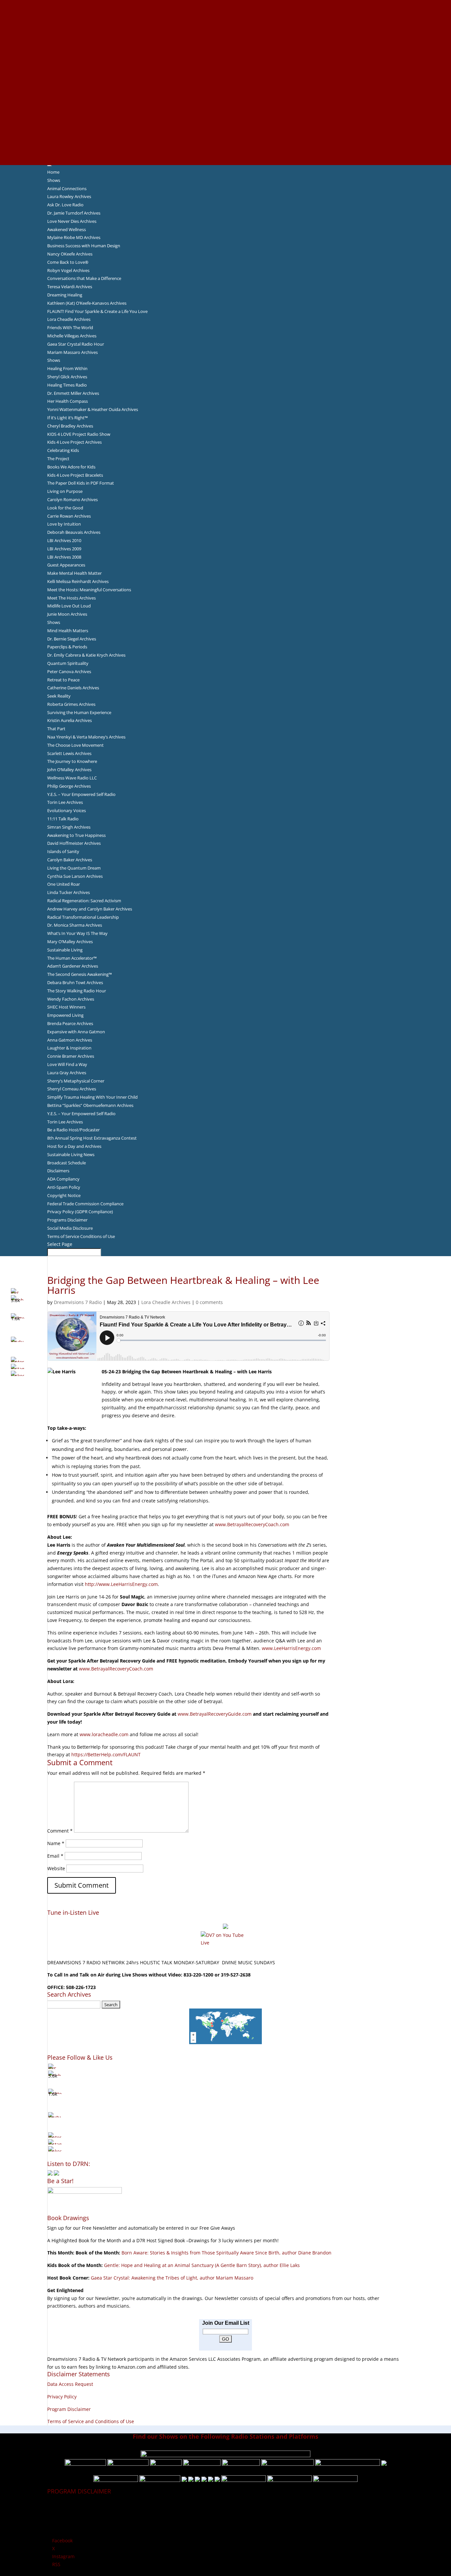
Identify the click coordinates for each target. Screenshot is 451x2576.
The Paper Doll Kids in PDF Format (81, 483)
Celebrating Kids (63, 450)
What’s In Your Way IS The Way (77, 933)
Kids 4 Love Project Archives (74, 442)
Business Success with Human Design (84, 246)
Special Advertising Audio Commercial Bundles (225, 19)
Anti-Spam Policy (64, 1187)
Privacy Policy (62, 2397)
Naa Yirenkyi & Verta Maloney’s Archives (86, 737)
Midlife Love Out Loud (69, 606)
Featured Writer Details (226, 66)
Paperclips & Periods (67, 647)
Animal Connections (67, 189)
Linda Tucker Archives (69, 892)
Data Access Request (70, 2384)
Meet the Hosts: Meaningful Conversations (89, 590)
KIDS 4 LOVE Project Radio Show (79, 434)
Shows (54, 180)
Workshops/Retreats (226, 145)
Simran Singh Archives (69, 827)
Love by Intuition (64, 524)
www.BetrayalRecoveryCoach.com (252, 1524)
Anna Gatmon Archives (70, 1040)
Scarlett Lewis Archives (69, 753)
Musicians (226, 114)
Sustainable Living (65, 950)
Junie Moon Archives (67, 614)
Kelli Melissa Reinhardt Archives (78, 581)
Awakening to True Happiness (76, 835)
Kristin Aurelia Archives (69, 720)
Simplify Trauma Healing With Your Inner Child (92, 1097)
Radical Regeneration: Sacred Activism (84, 901)
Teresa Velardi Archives (70, 287)
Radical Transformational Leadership (83, 917)
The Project (58, 459)
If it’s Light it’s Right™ (68, 418)
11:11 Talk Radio (63, 819)
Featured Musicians (225, 121)
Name (56, 1843)
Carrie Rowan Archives (69, 516)
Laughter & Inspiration (69, 1048)
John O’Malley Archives (69, 770)
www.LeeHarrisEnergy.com (291, 1648)
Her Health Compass (68, 401)
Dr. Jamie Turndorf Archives (74, 213)
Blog (225, 82)
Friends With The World (70, 327)
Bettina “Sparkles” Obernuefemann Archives (90, 1105)
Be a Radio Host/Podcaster (73, 1130)
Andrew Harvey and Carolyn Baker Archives (90, 909)
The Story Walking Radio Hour (77, 991)
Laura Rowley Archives (69, 196)
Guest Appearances (66, 565)
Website (56, 1868)
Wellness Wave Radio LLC (72, 778)
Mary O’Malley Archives (70, 942)
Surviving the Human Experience (79, 712)
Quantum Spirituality (68, 663)
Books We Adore (225, 35)
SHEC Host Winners (66, 1007)
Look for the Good (65, 508)
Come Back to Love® (68, 262)
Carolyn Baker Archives (70, 860)
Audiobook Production (225, 43)
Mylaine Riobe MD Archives (74, 237)
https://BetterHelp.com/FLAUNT (107, 1754)
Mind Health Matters (68, 631)
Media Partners (226, 106)
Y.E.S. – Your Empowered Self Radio (81, 794)
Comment (60, 1831)
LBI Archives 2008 (64, 557)
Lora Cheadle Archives (69, 319)
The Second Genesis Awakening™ (80, 974)
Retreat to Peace (63, 680)
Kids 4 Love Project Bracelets (75, 475)
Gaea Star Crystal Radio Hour (76, 344)
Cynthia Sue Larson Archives (75, 876)
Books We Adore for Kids (225, 74)
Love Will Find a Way (67, 1064)
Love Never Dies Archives (72, 221)
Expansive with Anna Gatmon (76, 1032)
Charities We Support (225, 98)
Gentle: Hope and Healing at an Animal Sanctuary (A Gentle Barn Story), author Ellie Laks (202, 2265)
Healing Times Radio (67, 385)
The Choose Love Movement (75, 745)
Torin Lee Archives (65, 802)
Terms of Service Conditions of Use (81, 1236)
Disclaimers (58, 1171)
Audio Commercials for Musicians (226, 137)
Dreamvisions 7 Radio (78, 1302)
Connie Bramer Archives (71, 1056)
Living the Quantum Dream (74, 868)
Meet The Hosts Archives (71, 598)
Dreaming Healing (65, 295)
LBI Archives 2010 (64, 540)
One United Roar (64, 884)
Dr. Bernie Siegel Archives (72, 639)
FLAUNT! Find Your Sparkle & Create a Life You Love (97, 311)
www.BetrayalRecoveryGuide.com (215, 1714)
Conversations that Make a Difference (84, 278)
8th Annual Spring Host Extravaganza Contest (92, 1138)
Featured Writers (225, 59)
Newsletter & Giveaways (226, 27)
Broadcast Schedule (67, 1163)
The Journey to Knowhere (72, 761)
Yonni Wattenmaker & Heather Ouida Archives (93, 409)
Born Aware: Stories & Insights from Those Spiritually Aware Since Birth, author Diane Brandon (226, 2253)
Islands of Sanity (63, 851)
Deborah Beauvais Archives (74, 532)
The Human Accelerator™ (72, 958)
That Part (56, 729)
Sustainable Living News (71, 1154)
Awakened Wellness (67, 229)
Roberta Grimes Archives (71, 704)
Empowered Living (65, 1015)
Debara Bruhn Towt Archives (75, 982)
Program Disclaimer (69, 2409)
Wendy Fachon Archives (71, 999)
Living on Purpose (65, 491)
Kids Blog (225, 90)
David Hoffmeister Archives (74, 843)
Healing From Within (67, 368)
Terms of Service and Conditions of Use (91, 2421)
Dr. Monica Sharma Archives (75, 925)
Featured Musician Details (226, 129)
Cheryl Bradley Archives (70, 426)
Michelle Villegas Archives (72, 336)
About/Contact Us (226, 4)
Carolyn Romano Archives (72, 499)
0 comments (209, 1302)
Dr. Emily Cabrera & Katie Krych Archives (86, 655)
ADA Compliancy (63, 1179)
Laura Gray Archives (67, 1073)
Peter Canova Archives (69, 671)
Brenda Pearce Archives (70, 1023)
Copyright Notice (64, 1195)
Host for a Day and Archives (74, 1146)
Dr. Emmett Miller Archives (73, 393)
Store (225, 153)
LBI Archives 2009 (64, 549)
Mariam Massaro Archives (72, 352)
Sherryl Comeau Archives (72, 1089)
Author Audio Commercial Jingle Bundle (226, 51)
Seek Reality (59, 696)
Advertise (225, 12)
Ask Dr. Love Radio (65, 205)
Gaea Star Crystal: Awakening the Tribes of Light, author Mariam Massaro (172, 2278)
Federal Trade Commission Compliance (85, 1204)
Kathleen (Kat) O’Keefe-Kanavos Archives (87, 303)
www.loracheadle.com (104, 1734)
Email (55, 1856)
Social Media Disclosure (70, 1228)
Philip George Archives (69, 786)
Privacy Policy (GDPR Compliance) (80, 1212)
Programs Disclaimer (67, 1220)
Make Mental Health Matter (74, 573)
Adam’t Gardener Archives (73, 966)
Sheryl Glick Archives (67, 377)
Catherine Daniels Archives (73, 688)
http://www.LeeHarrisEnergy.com (121, 1584)
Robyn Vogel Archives (68, 270)
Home (53, 172)
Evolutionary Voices (67, 810)
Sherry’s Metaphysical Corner (76, 1081)
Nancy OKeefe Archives (70, 254)
